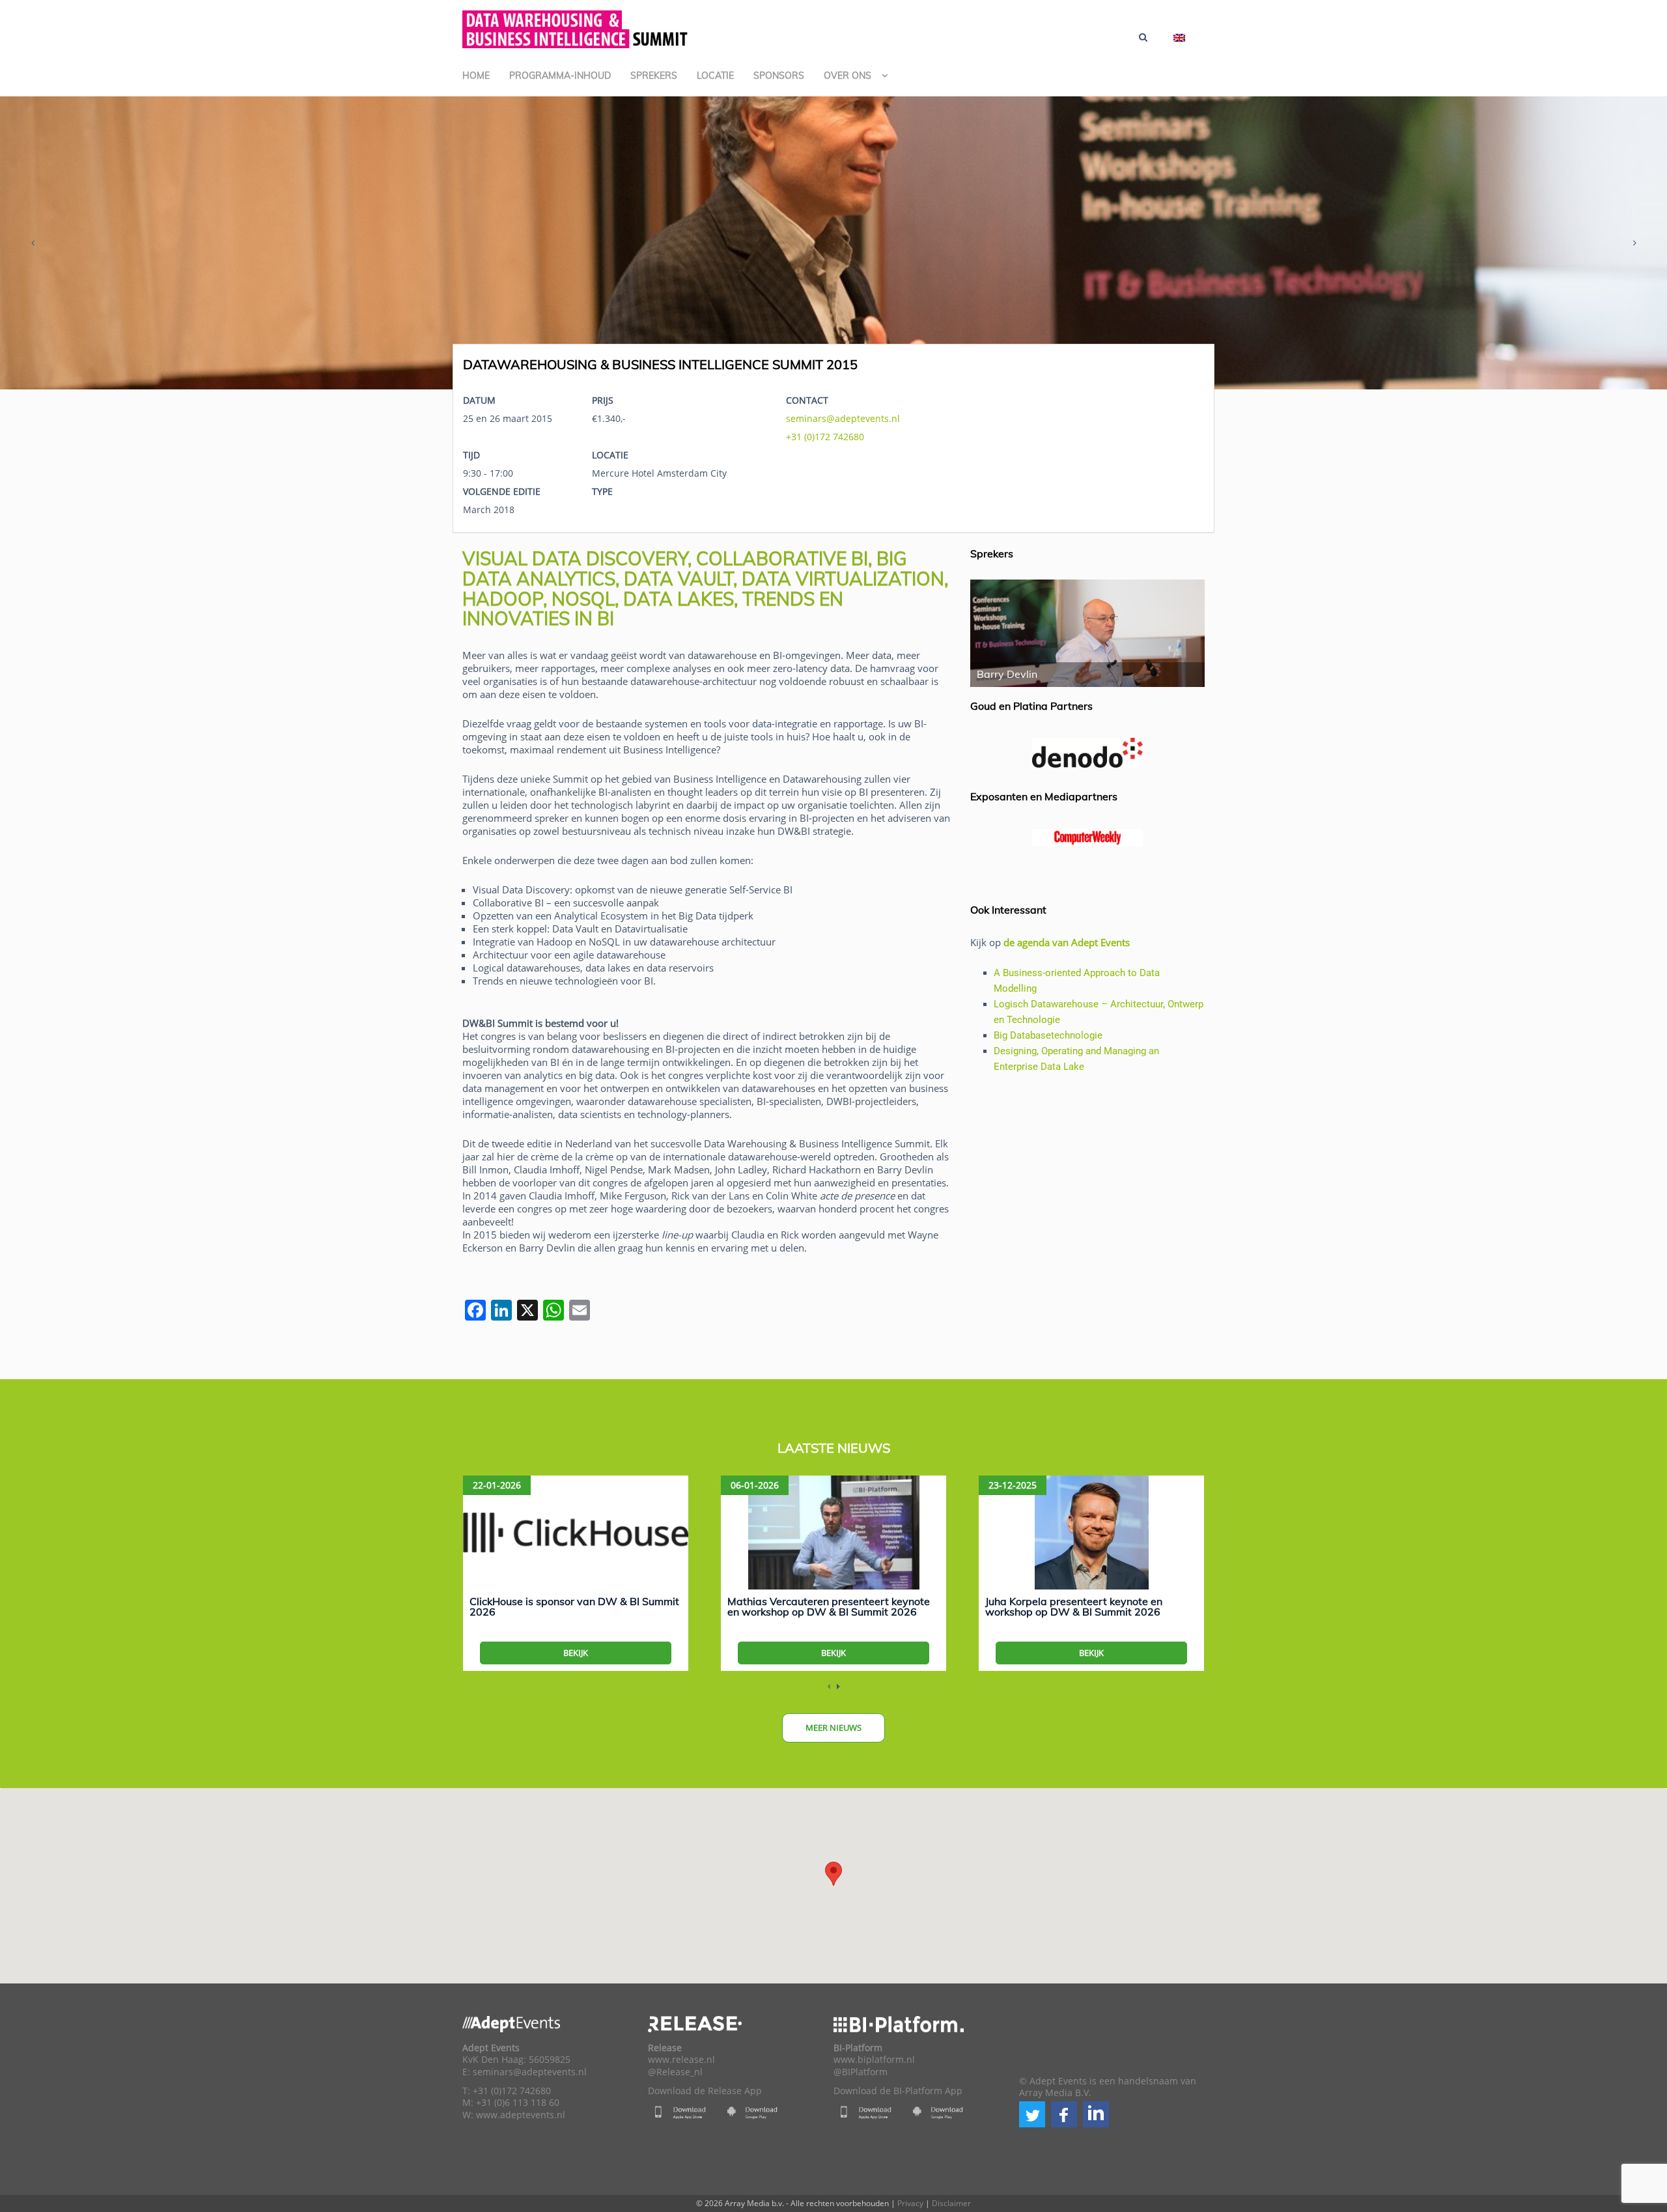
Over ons (848, 76)
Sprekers (654, 76)
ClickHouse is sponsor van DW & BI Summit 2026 (574, 1606)
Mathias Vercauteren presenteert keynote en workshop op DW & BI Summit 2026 (829, 1606)
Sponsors (779, 76)
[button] (1032, 2114)
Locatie (715, 76)
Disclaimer (951, 2203)
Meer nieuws (833, 1728)
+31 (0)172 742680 (825, 437)
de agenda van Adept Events (1067, 942)
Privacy (910, 2203)
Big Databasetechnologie (1048, 1035)
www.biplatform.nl (874, 2060)
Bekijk (576, 1653)
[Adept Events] (576, 27)
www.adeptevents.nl (521, 2115)
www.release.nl (681, 2060)
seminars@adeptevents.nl (843, 418)
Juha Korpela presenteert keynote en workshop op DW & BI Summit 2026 (1074, 1606)
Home (476, 76)
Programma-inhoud (560, 76)
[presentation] (33, 243)
